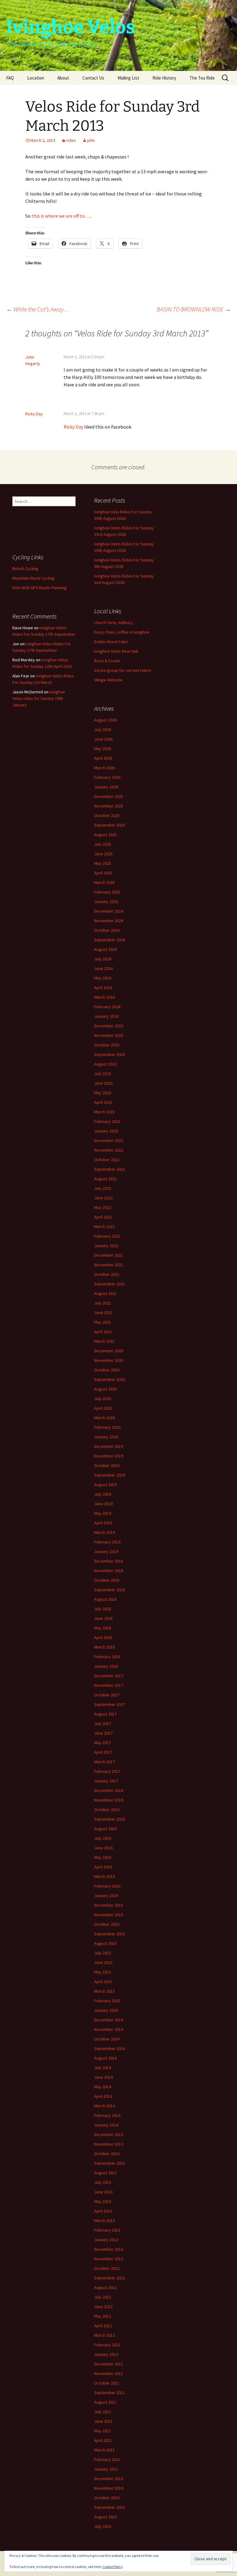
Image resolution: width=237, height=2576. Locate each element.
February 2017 (107, 1771)
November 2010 (109, 2488)
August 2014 (105, 2058)
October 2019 (107, 1465)
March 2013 (104, 2221)
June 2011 (103, 2421)
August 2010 (105, 2517)
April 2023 (103, 1102)
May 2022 (103, 1207)
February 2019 (107, 1542)
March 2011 (104, 2450)
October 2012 (107, 2268)
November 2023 (109, 1035)
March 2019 (104, 1532)
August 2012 (105, 2287)
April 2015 (103, 1982)
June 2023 (103, 1083)
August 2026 (105, 720)
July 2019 (103, 1494)
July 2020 (103, 1399)
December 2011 (109, 2364)
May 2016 (103, 1857)
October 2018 (107, 1580)
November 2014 (109, 2029)
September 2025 (110, 825)
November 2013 (109, 2144)
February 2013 (107, 2230)
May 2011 (103, 2431)
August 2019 (105, 1485)
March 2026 (104, 768)
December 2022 (109, 1140)
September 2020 (110, 1379)
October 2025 (107, 816)
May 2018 (103, 1628)
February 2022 (107, 1236)
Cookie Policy (113, 2567)
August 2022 (105, 1179)
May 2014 (103, 2087)
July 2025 (103, 844)
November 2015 (109, 1915)
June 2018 (103, 1618)
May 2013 (103, 2201)
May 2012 (103, 2316)
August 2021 (105, 1293)
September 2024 (110, 940)
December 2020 (109, 1351)
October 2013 (107, 2154)
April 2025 (103, 873)
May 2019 (103, 1513)
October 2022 (107, 1160)
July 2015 (103, 1953)
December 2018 (109, 1561)
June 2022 (103, 1198)
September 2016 (110, 1819)
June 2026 (103, 739)
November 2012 (109, 2259)
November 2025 (109, 806)
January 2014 (106, 2125)
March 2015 (104, 1991)
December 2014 (109, 2020)
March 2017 (104, 1762)
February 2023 (107, 1121)
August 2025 (105, 835)
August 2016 (105, 1829)
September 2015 (110, 1934)
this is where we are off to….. (62, 216)
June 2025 (103, 854)
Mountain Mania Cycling (33, 578)
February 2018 (107, 1657)
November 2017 (109, 1685)
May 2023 (103, 1093)
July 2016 (103, 1838)
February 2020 (107, 1427)
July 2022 (103, 1188)
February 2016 (107, 1886)
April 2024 (103, 988)
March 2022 (104, 1226)
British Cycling (25, 569)
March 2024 (104, 997)
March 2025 (104, 882)
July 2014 (103, 2068)
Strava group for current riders (123, 670)
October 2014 (107, 2039)
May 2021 (103, 1322)
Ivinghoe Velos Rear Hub (116, 651)
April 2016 (103, 1867)
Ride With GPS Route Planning (39, 588)
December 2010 (109, 2479)
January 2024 (106, 1016)
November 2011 (109, 2373)
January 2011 (106, 2469)
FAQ (10, 78)
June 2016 (103, 1848)
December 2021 (109, 1255)
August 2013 (105, 2173)
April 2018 (103, 1637)
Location (36, 78)
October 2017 (107, 1695)
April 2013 (103, 2211)
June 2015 (103, 1962)
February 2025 (107, 892)
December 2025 (109, 796)
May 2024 (103, 978)
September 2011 (110, 2393)
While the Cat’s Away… (38, 309)
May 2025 (103, 863)
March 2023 (104, 1112)
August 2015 (105, 1943)
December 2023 (109, 1026)
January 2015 (106, 2010)
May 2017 (103, 1743)
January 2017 (106, 1781)
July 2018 (103, 1609)
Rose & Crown (107, 661)
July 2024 (103, 959)
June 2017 (103, 1733)
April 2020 (103, 1408)
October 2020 (107, 1370)
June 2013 (103, 2192)
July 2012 (103, 2297)
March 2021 (104, 1341)
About (63, 78)
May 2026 (103, 749)
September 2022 (110, 1169)
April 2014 (103, 2096)
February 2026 (107, 777)
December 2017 (109, 1676)
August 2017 (105, 1714)
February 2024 (107, 1007)
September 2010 (110, 2507)
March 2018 (104, 1647)
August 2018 (105, 1599)
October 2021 (107, 1274)
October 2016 (107, 1810)
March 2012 (104, 2335)
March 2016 (104, 1876)
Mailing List (128, 78)
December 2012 (109, 2249)
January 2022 (106, 1246)
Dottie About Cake (111, 642)
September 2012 (110, 2278)
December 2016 (109, 1790)
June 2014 (103, 2077)
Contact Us (93, 78)
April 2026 (103, 758)
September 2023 (110, 1054)
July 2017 (103, 1723)
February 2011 (107, 2459)
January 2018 (106, 1666)
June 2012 (103, 2307)
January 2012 (106, 2354)
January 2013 (106, 2240)
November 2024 (109, 921)
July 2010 (103, 2526)
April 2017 (103, 1752)
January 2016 (106, 1896)
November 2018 (109, 1571)
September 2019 (110, 1475)
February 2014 (107, 2115)
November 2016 (109, 1800)
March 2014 (104, 2106)
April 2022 (103, 1217)
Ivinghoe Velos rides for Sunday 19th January (39, 698)
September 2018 (110, 1590)
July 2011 (103, 2412)
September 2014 (110, 2048)
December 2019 (109, 1446)
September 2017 (110, 1704)
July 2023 (103, 1074)
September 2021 (110, 1284)
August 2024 (105, 949)
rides (71, 140)
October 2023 (107, 1045)
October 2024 (107, 930)
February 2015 (107, 2001)
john (91, 140)
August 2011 (105, 2402)
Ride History (164, 78)
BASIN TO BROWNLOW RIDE (194, 309)
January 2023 (106, 1131)
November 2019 (109, 1456)
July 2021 (103, 1303)
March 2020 (104, 1418)
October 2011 (107, 2383)
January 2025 (106, 902)
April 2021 (103, 1332)
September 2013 (110, 2163)
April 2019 (103, 1523)
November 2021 (109, 1265)
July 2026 (103, 729)
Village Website (108, 680)
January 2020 (106, 1437)
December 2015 (109, 1905)
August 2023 (105, 1064)
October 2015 (107, 1924)
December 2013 (109, 2134)
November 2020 (109, 1360)
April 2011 (103, 2440)
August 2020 (105, 1389)
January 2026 (106, 787)
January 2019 (106, 1551)
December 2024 (109, 911)
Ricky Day (34, 414)
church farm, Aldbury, (114, 622)
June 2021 (103, 1313)
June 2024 (103, 968)
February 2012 (107, 2345)
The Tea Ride (202, 78)
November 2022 (109, 1150)
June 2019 (103, 1504)
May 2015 (103, 1972)
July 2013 (103, 2182)
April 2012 (103, 2326)
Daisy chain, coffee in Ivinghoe (122, 632)
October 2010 (107, 2498)
